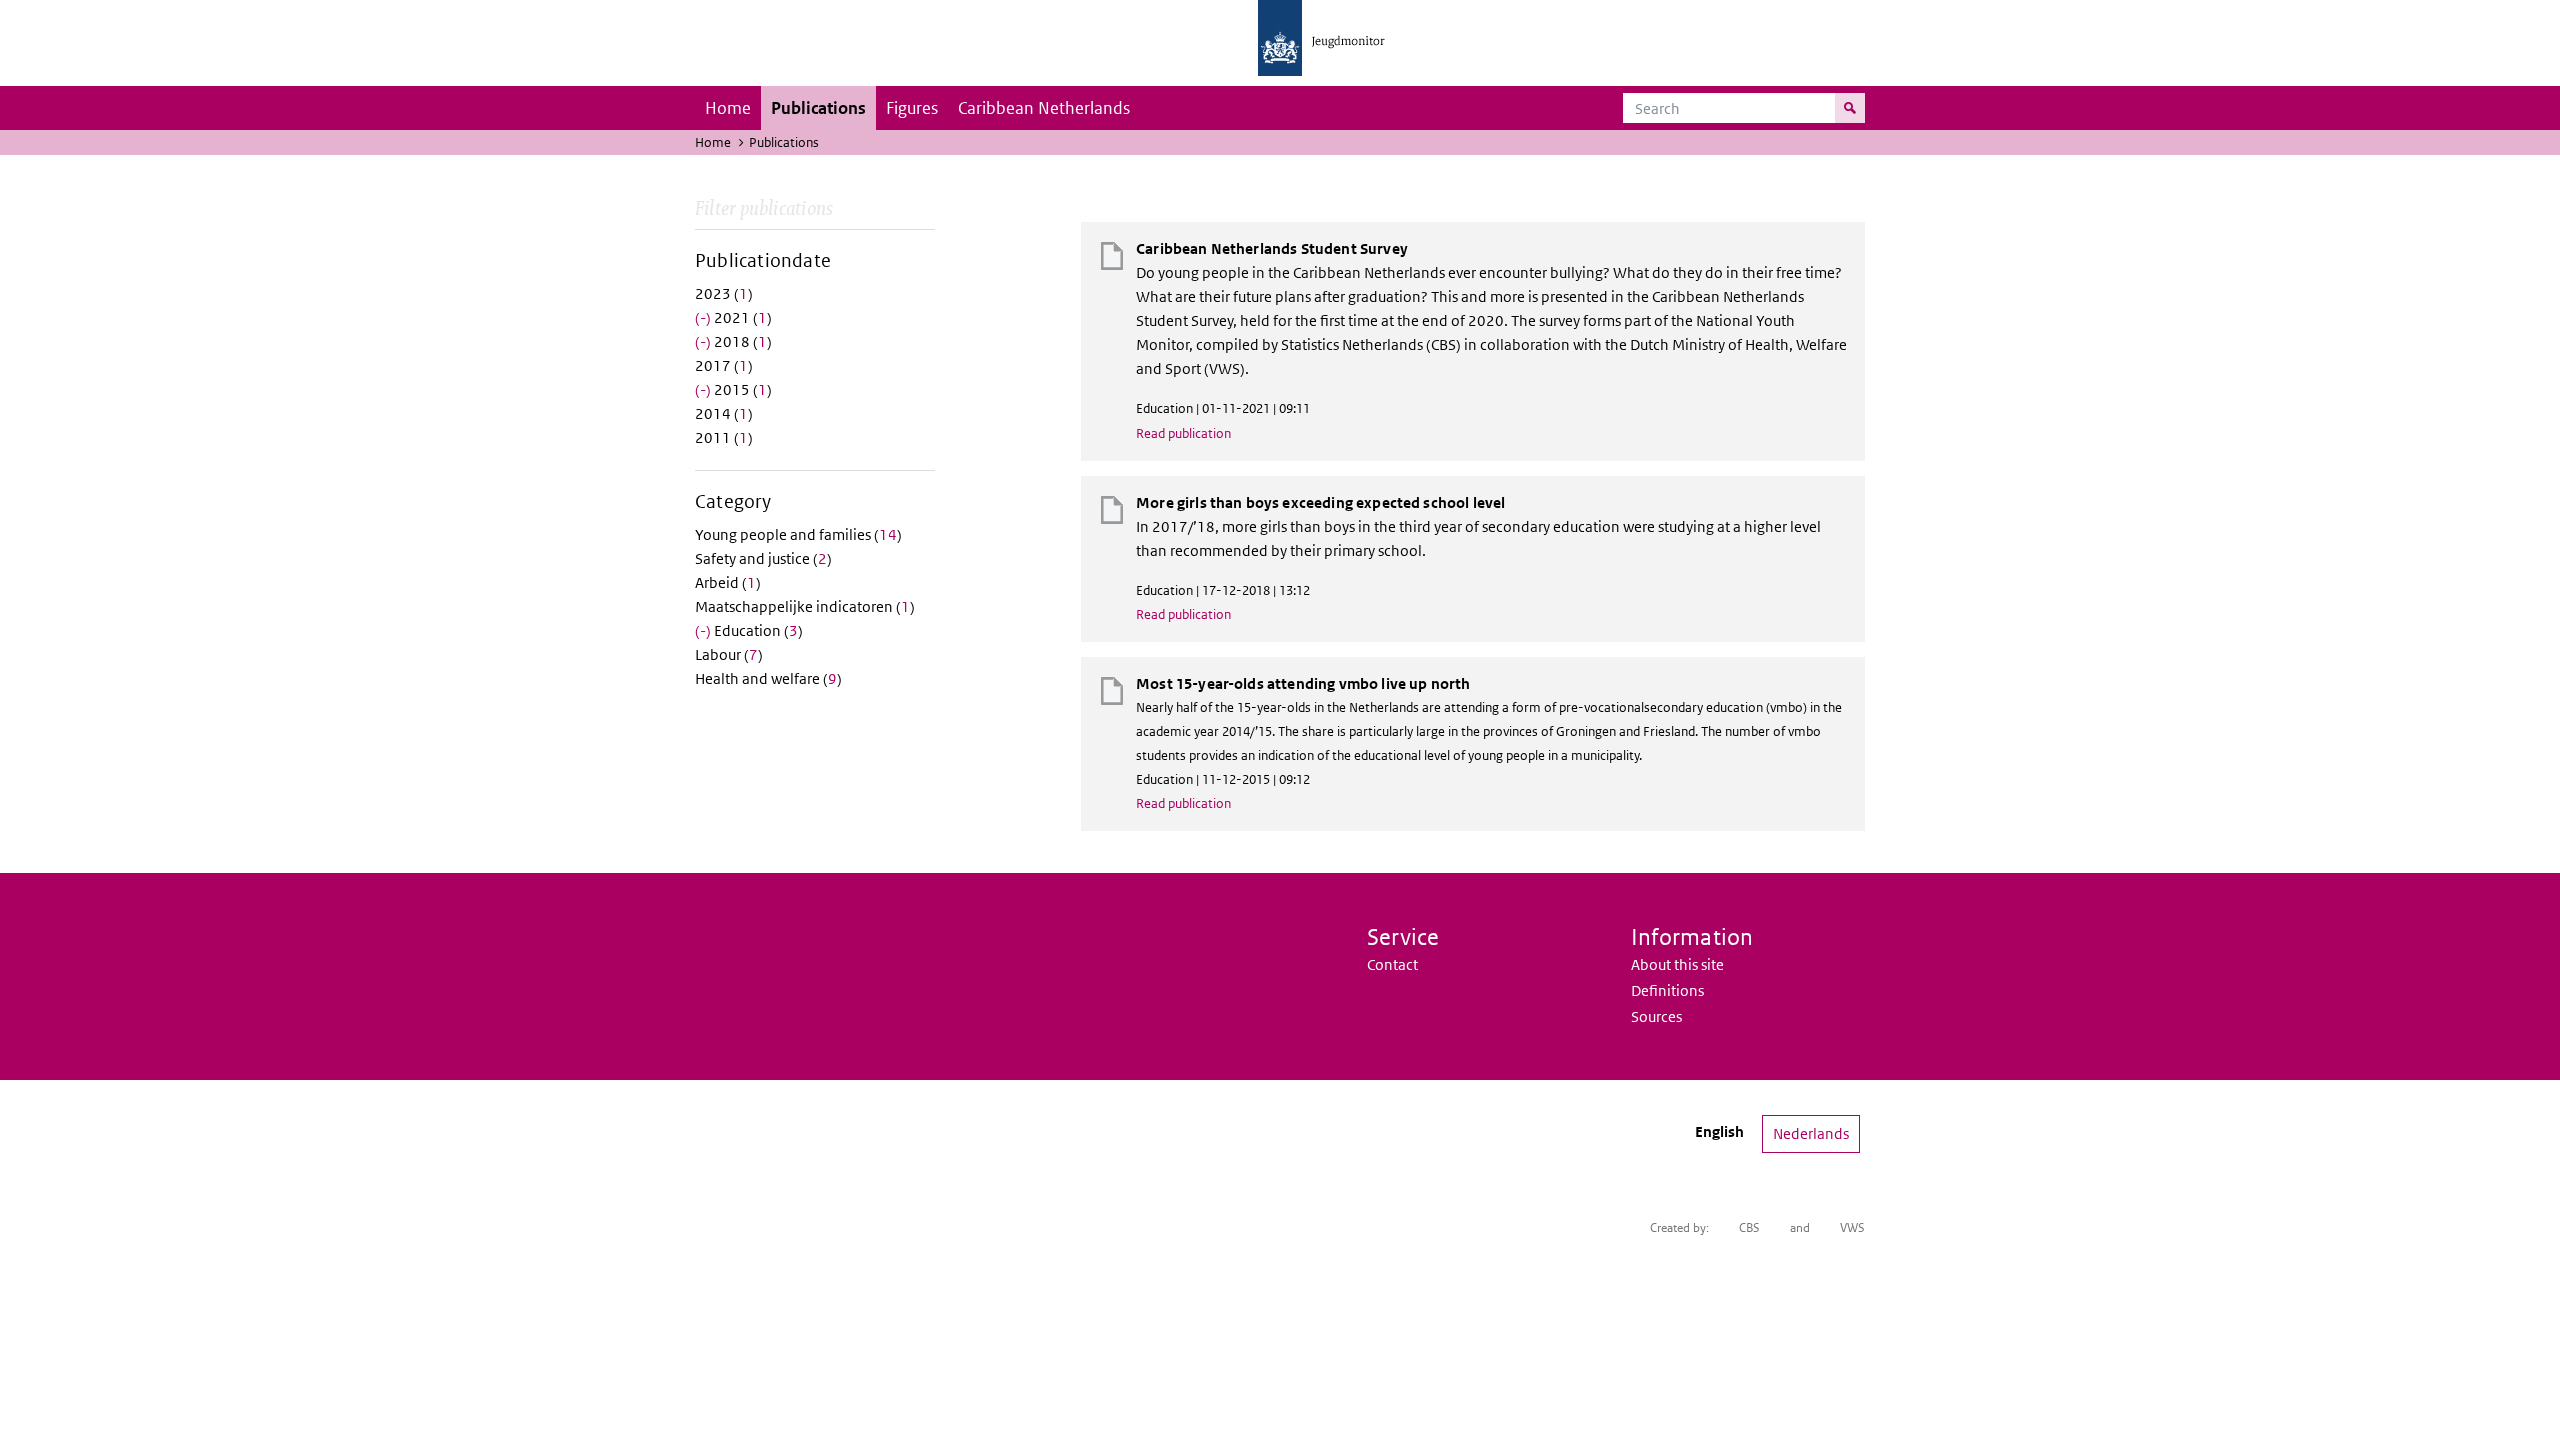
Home (728, 108)
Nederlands (1811, 1133)
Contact (1392, 964)
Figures (912, 108)
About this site (1677, 964)
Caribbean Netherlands (1044, 108)
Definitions (1667, 990)
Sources (1656, 1016)
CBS (1749, 1227)
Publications (818, 108)
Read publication (1183, 433)
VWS (1852, 1227)
